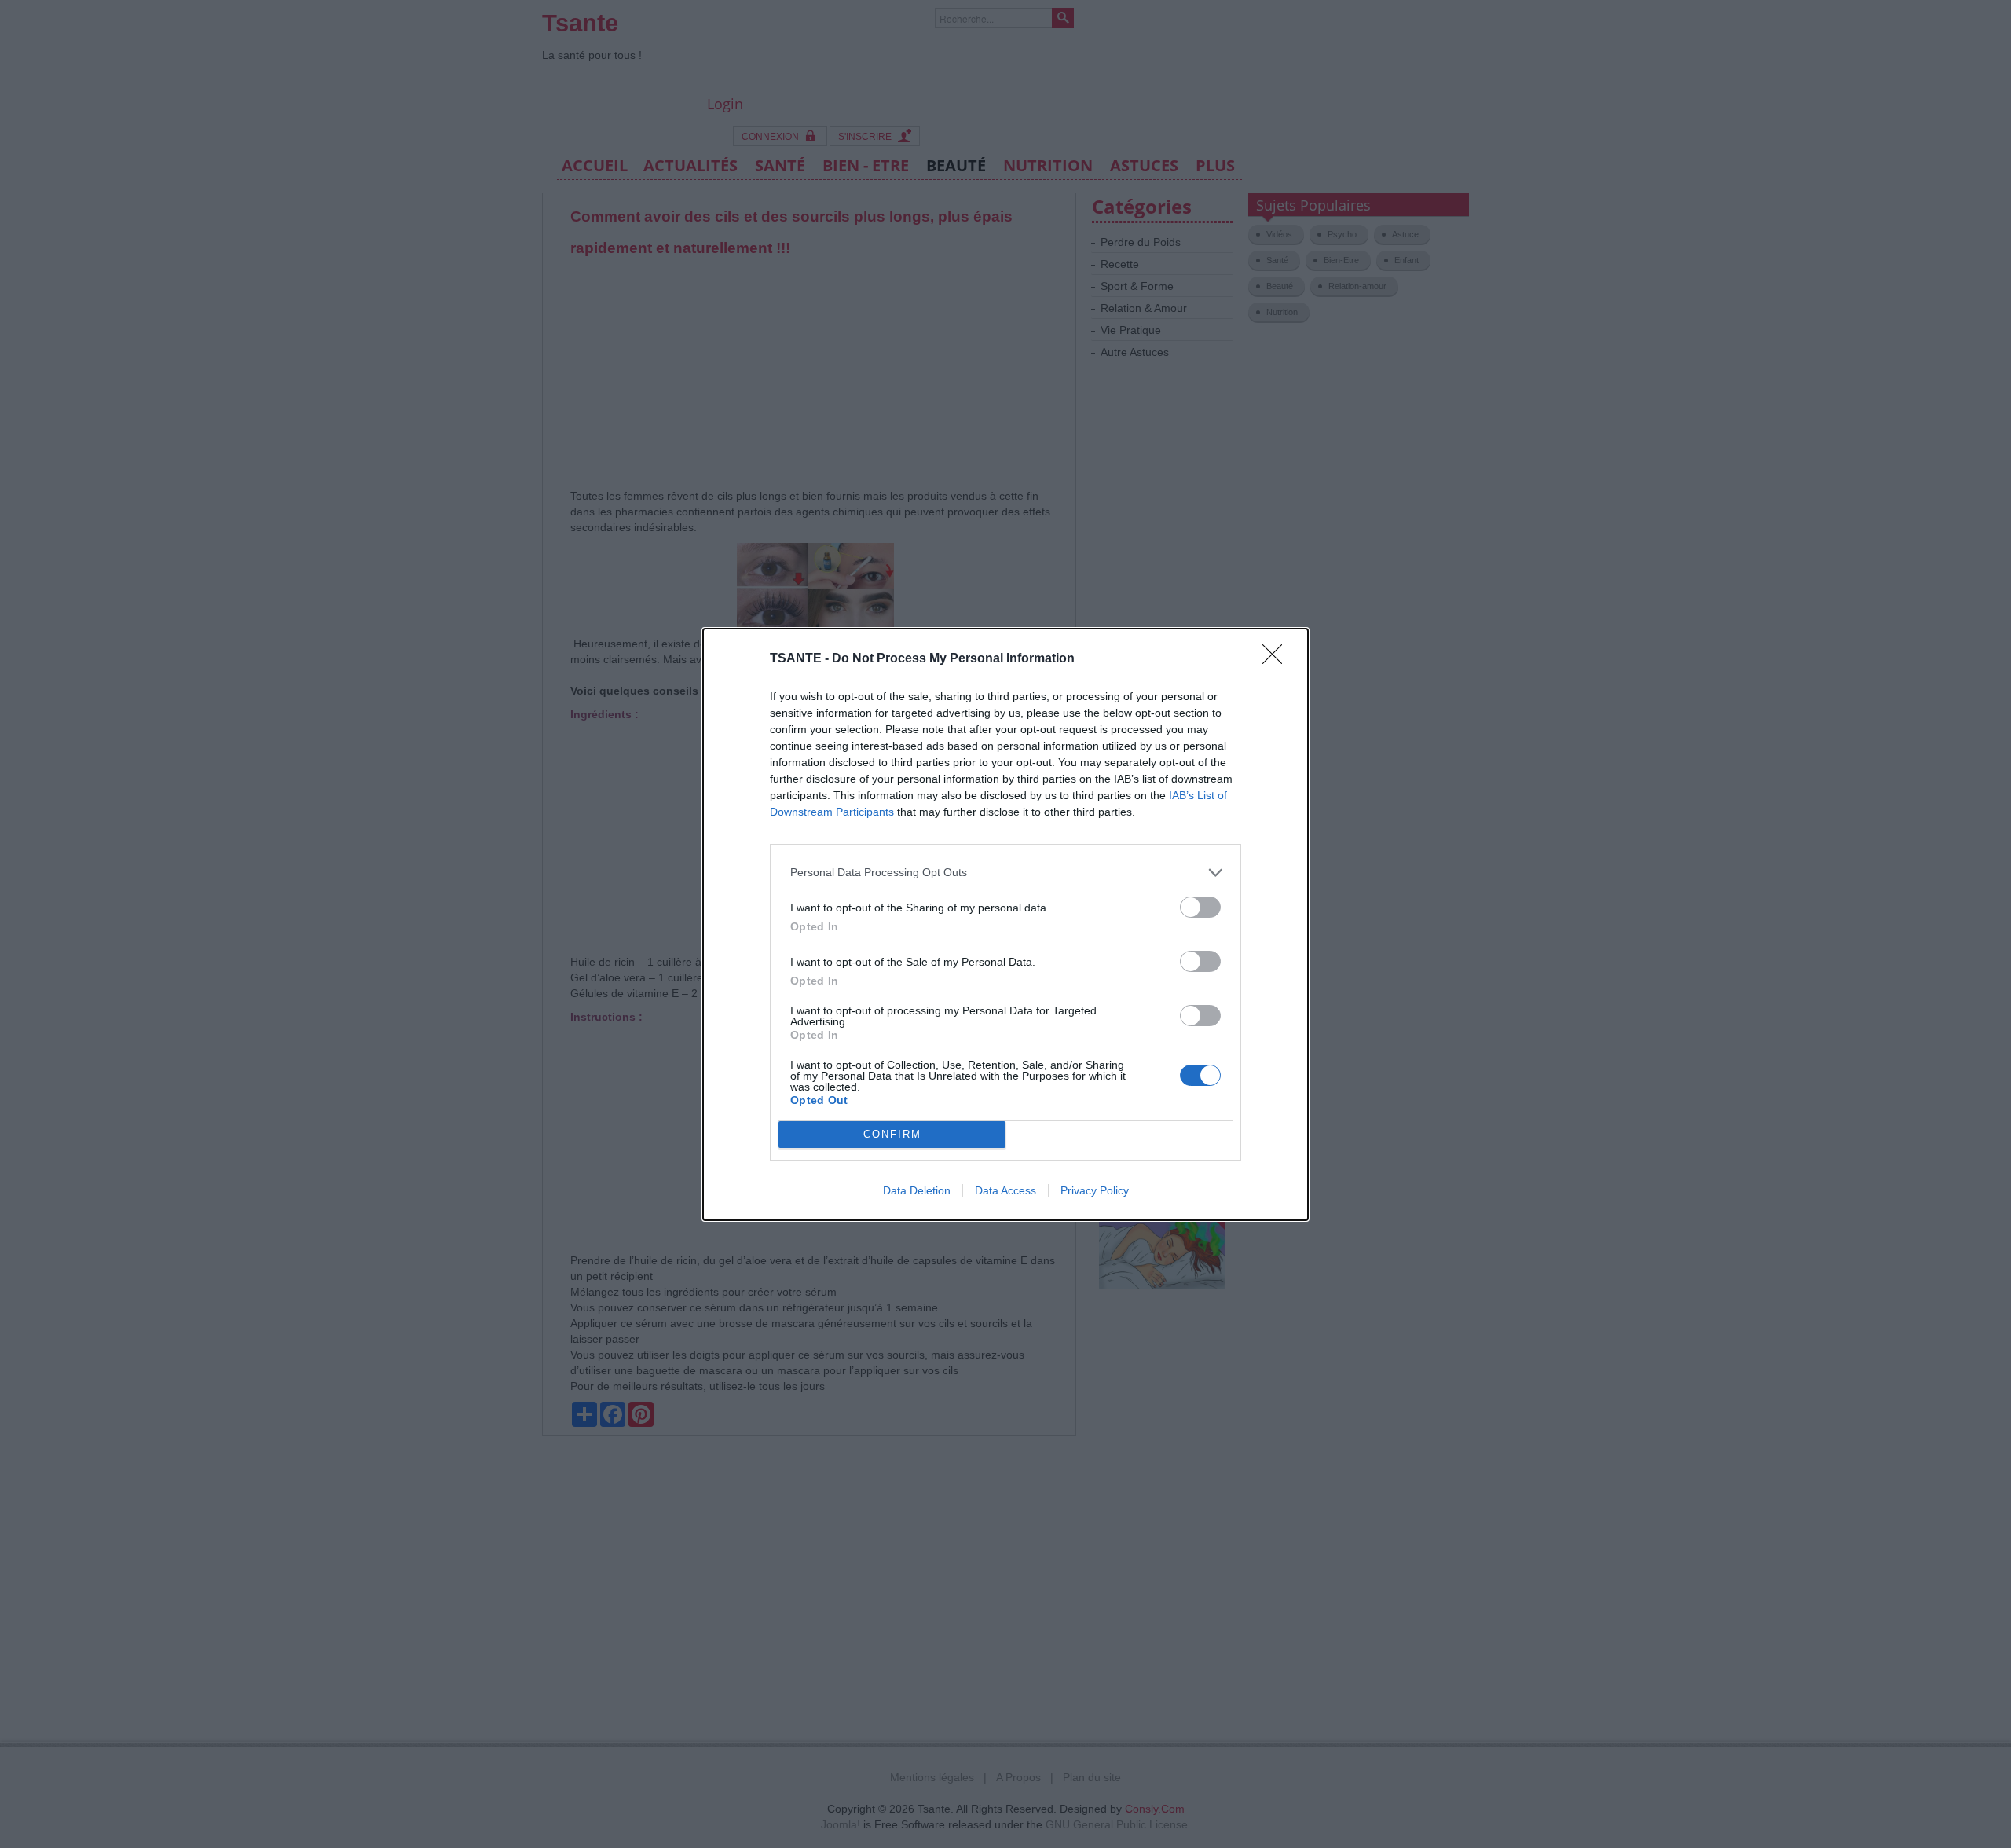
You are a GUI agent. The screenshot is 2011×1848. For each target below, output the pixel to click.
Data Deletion (917, 1190)
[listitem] (1005, 873)
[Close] (1277, 659)
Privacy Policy (1095, 1190)
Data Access (1005, 1190)
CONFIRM (892, 1134)
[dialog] (1005, 924)
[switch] (1200, 907)
